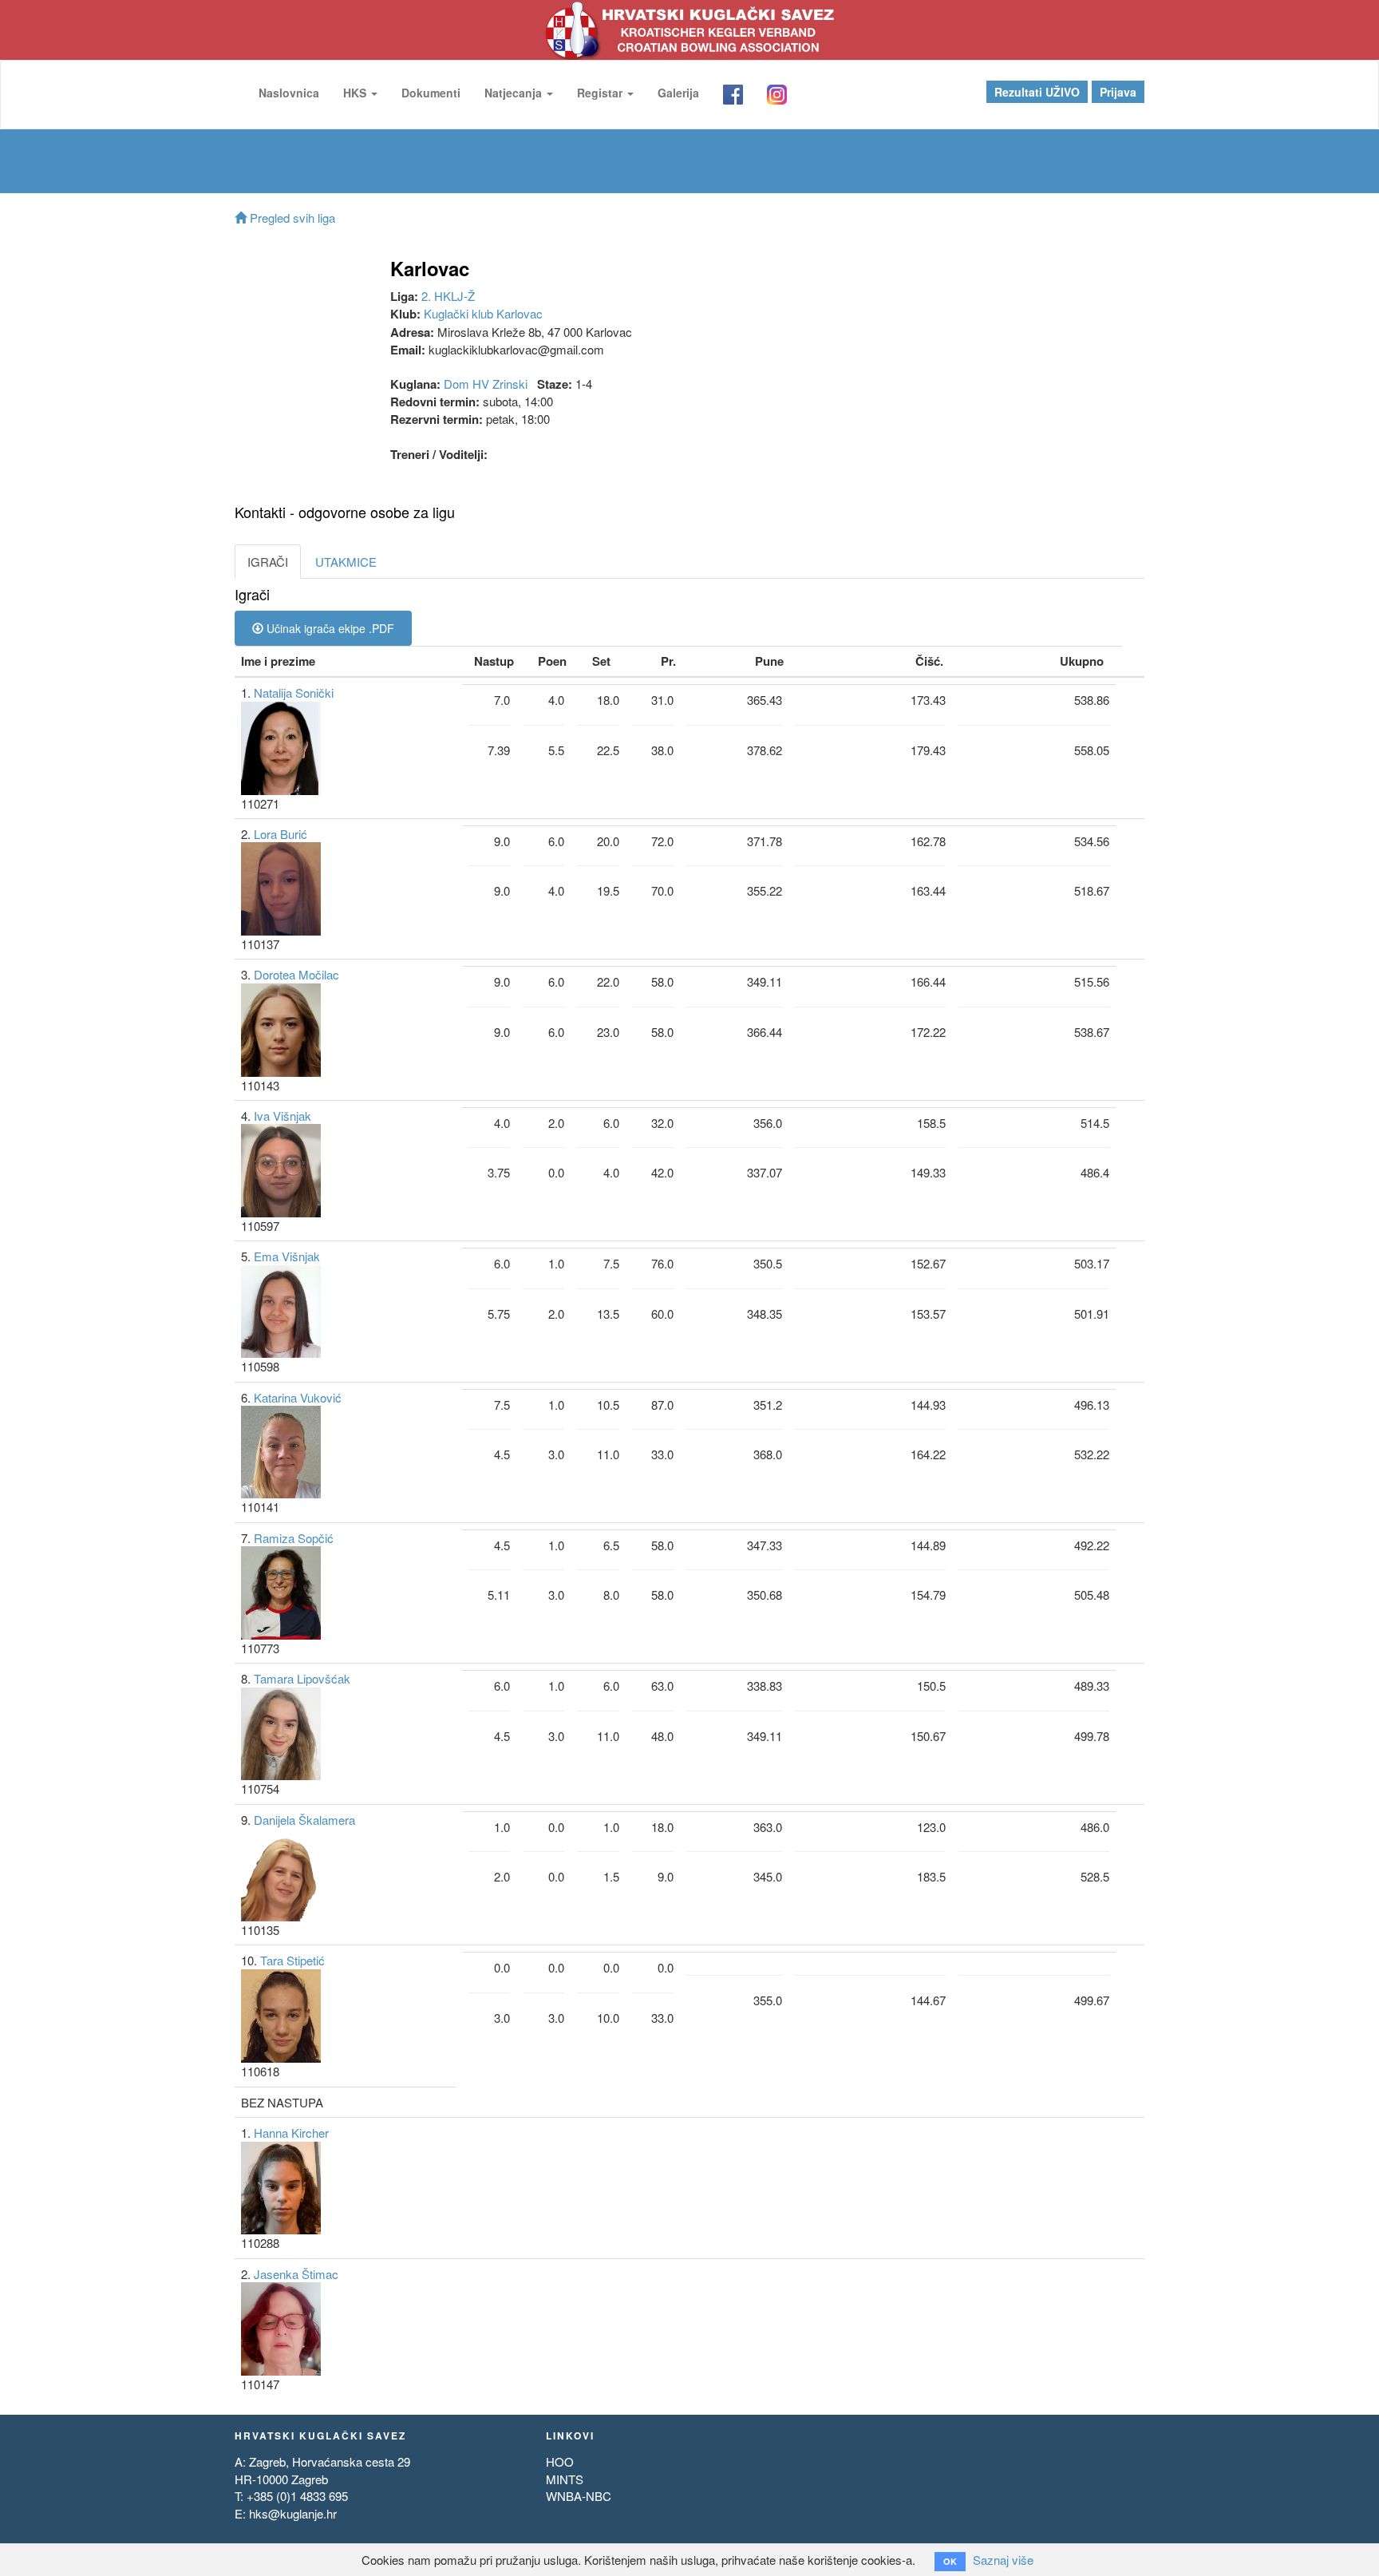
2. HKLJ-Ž (448, 296)
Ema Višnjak (287, 1256)
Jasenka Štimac (296, 2274)
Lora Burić (281, 834)
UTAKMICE (346, 562)
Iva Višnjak (283, 1116)
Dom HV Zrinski (486, 384)
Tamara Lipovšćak (302, 1678)
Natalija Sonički (294, 692)
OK (950, 2561)
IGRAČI (268, 562)
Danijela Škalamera (304, 1820)
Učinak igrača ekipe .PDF (329, 628)
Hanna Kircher (291, 2133)
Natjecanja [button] (515, 93)
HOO (560, 2461)
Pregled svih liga (291, 218)
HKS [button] (356, 93)
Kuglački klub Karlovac (483, 313)
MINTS (565, 2479)
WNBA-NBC (579, 2496)
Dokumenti (431, 93)
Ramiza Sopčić (294, 1538)
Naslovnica (289, 93)
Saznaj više (1003, 2560)
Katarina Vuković (298, 1397)
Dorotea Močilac (296, 974)
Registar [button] (601, 93)
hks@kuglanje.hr (293, 2513)
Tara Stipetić (292, 1960)
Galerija (678, 93)
